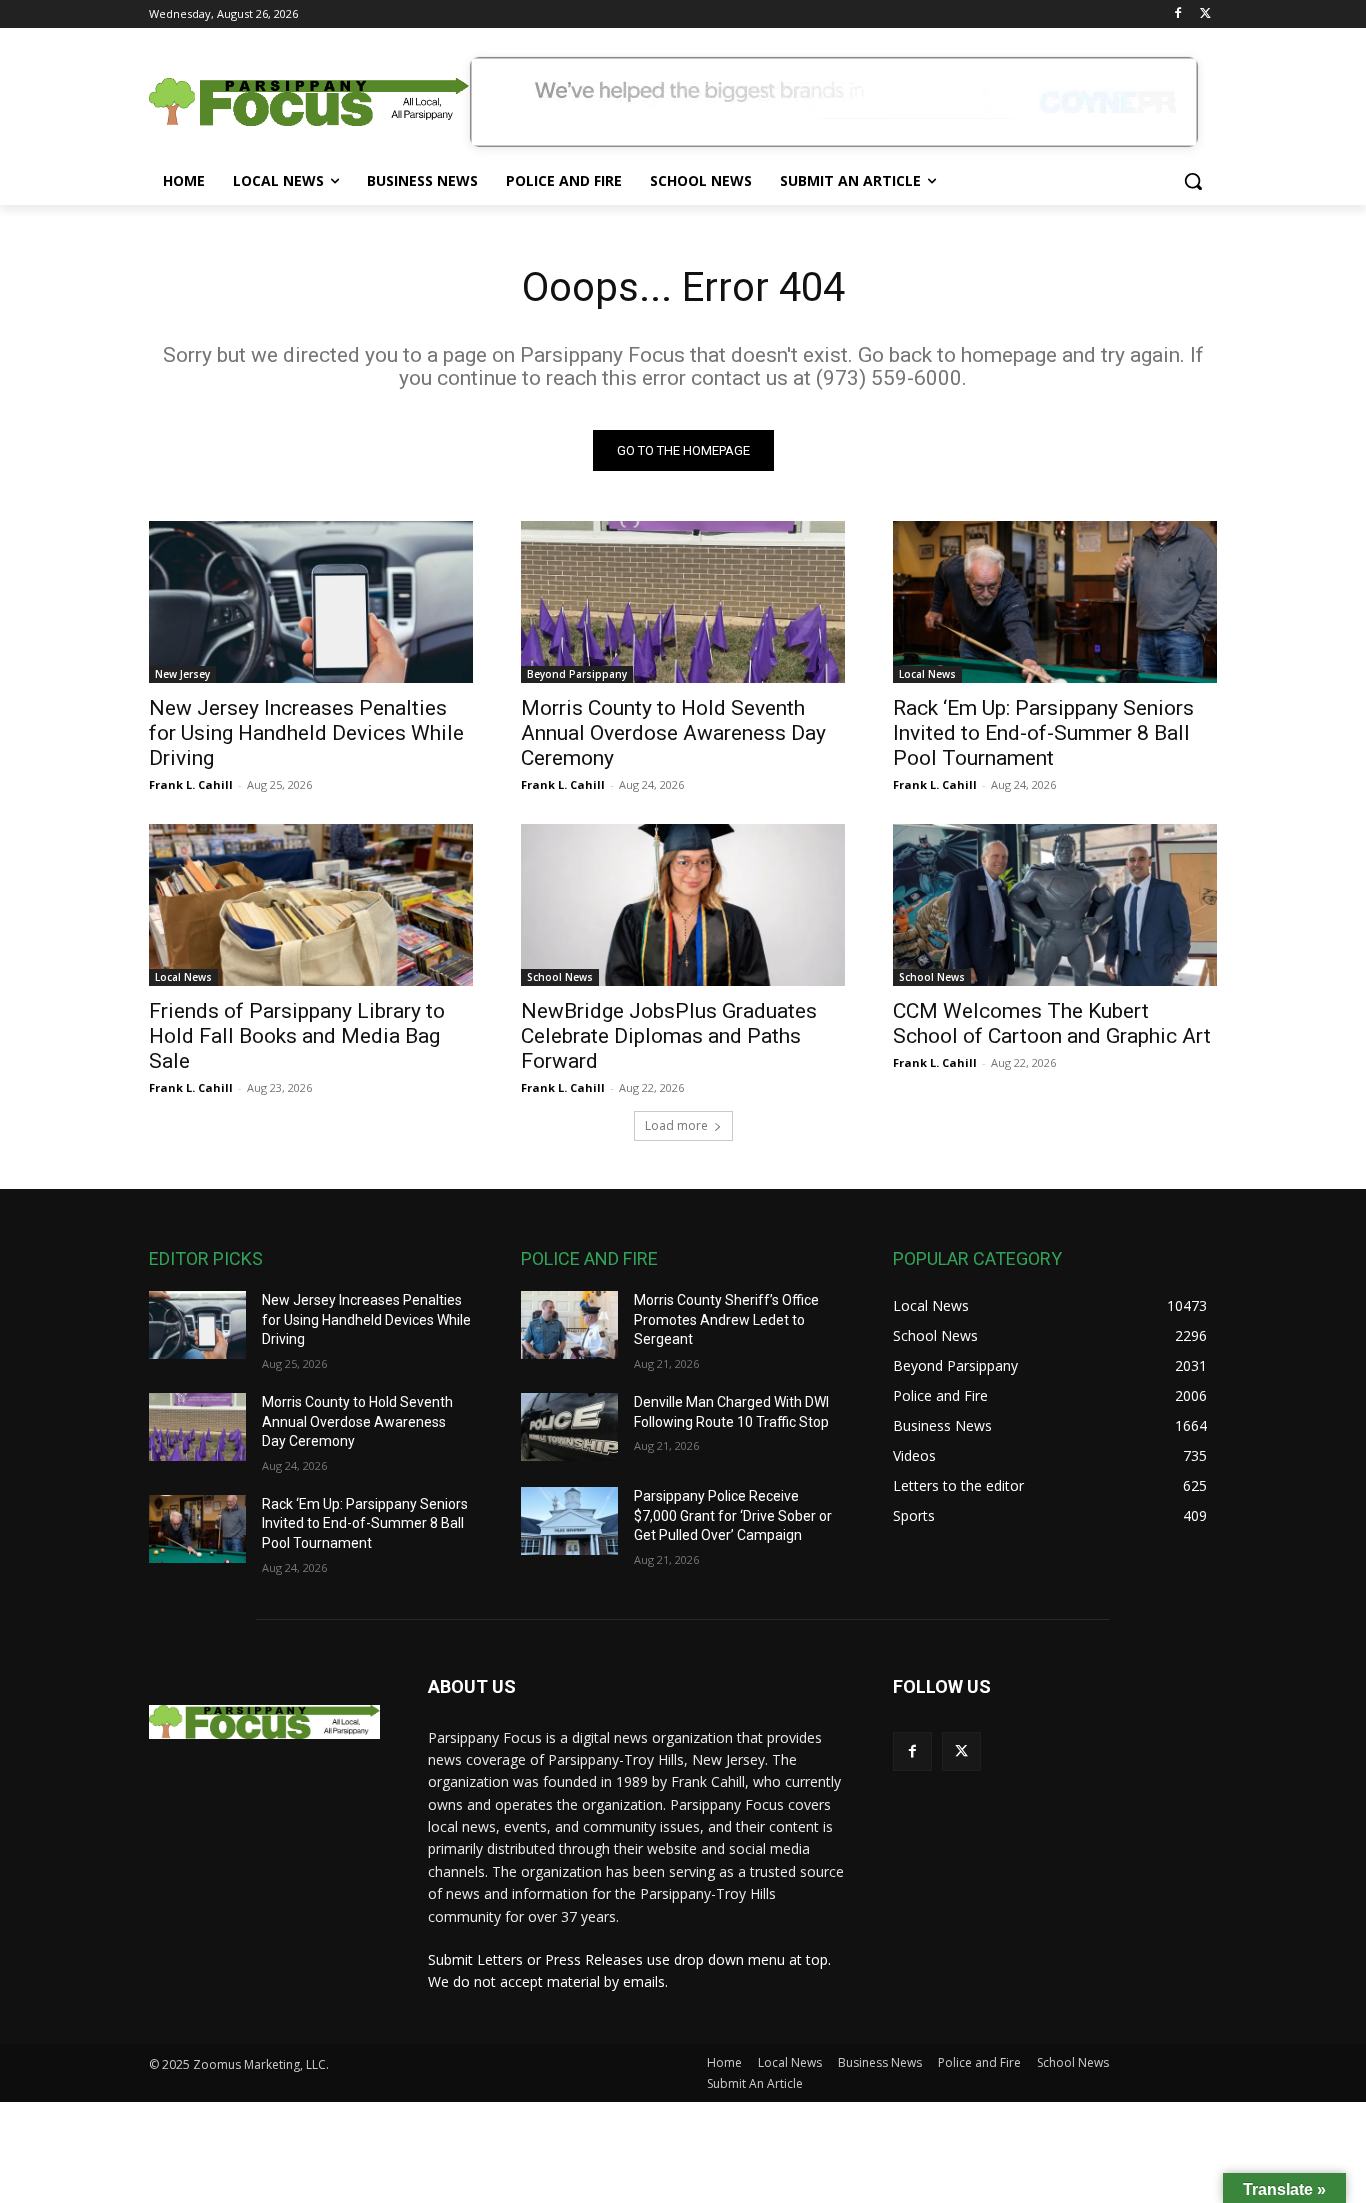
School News (560, 977)
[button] (1193, 181)
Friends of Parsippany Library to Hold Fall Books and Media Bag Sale (297, 1036)
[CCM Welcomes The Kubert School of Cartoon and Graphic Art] (1055, 905)
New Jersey (182, 674)
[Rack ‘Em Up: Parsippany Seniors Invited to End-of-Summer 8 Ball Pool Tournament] (1055, 602)
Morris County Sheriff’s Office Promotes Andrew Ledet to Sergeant (726, 1319)
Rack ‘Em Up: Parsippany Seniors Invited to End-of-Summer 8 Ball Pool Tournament (1043, 733)
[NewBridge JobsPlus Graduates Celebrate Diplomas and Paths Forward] (683, 905)
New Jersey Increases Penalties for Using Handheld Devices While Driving (306, 733)
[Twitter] (1205, 14)
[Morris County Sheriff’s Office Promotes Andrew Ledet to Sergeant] (569, 1325)
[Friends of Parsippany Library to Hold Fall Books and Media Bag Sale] (311, 905)
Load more (676, 1125)
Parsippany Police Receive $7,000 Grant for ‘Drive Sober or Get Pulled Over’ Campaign (733, 1515)
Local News (927, 674)
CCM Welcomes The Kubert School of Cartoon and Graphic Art (1052, 1023)
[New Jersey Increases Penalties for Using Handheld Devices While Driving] (311, 602)
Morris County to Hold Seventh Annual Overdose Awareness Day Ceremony (673, 733)
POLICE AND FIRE (589, 1258)
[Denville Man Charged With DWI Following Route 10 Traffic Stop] (569, 1427)
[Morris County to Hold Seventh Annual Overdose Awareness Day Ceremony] (683, 602)
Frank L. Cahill (191, 784)
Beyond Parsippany (577, 674)
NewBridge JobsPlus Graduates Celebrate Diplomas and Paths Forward (669, 1036)
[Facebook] (1177, 14)
